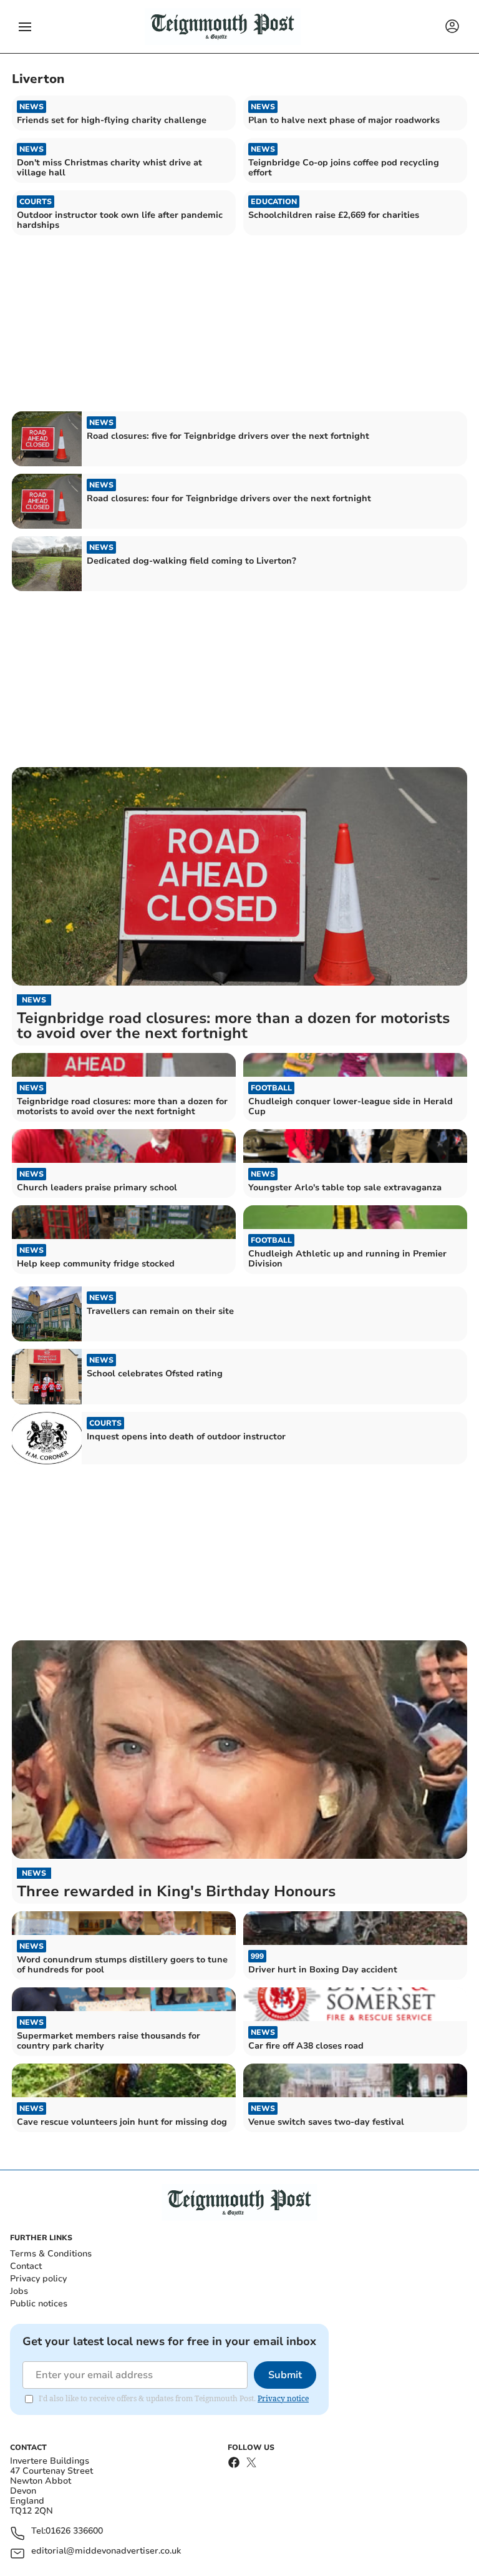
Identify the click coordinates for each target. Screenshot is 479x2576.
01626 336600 (74, 2531)
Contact (26, 2266)
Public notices (39, 2304)
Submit (285, 2375)
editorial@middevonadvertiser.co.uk (106, 2551)
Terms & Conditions (51, 2254)
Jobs (19, 2291)
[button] (25, 27)
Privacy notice (283, 2398)
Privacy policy (38, 2279)
